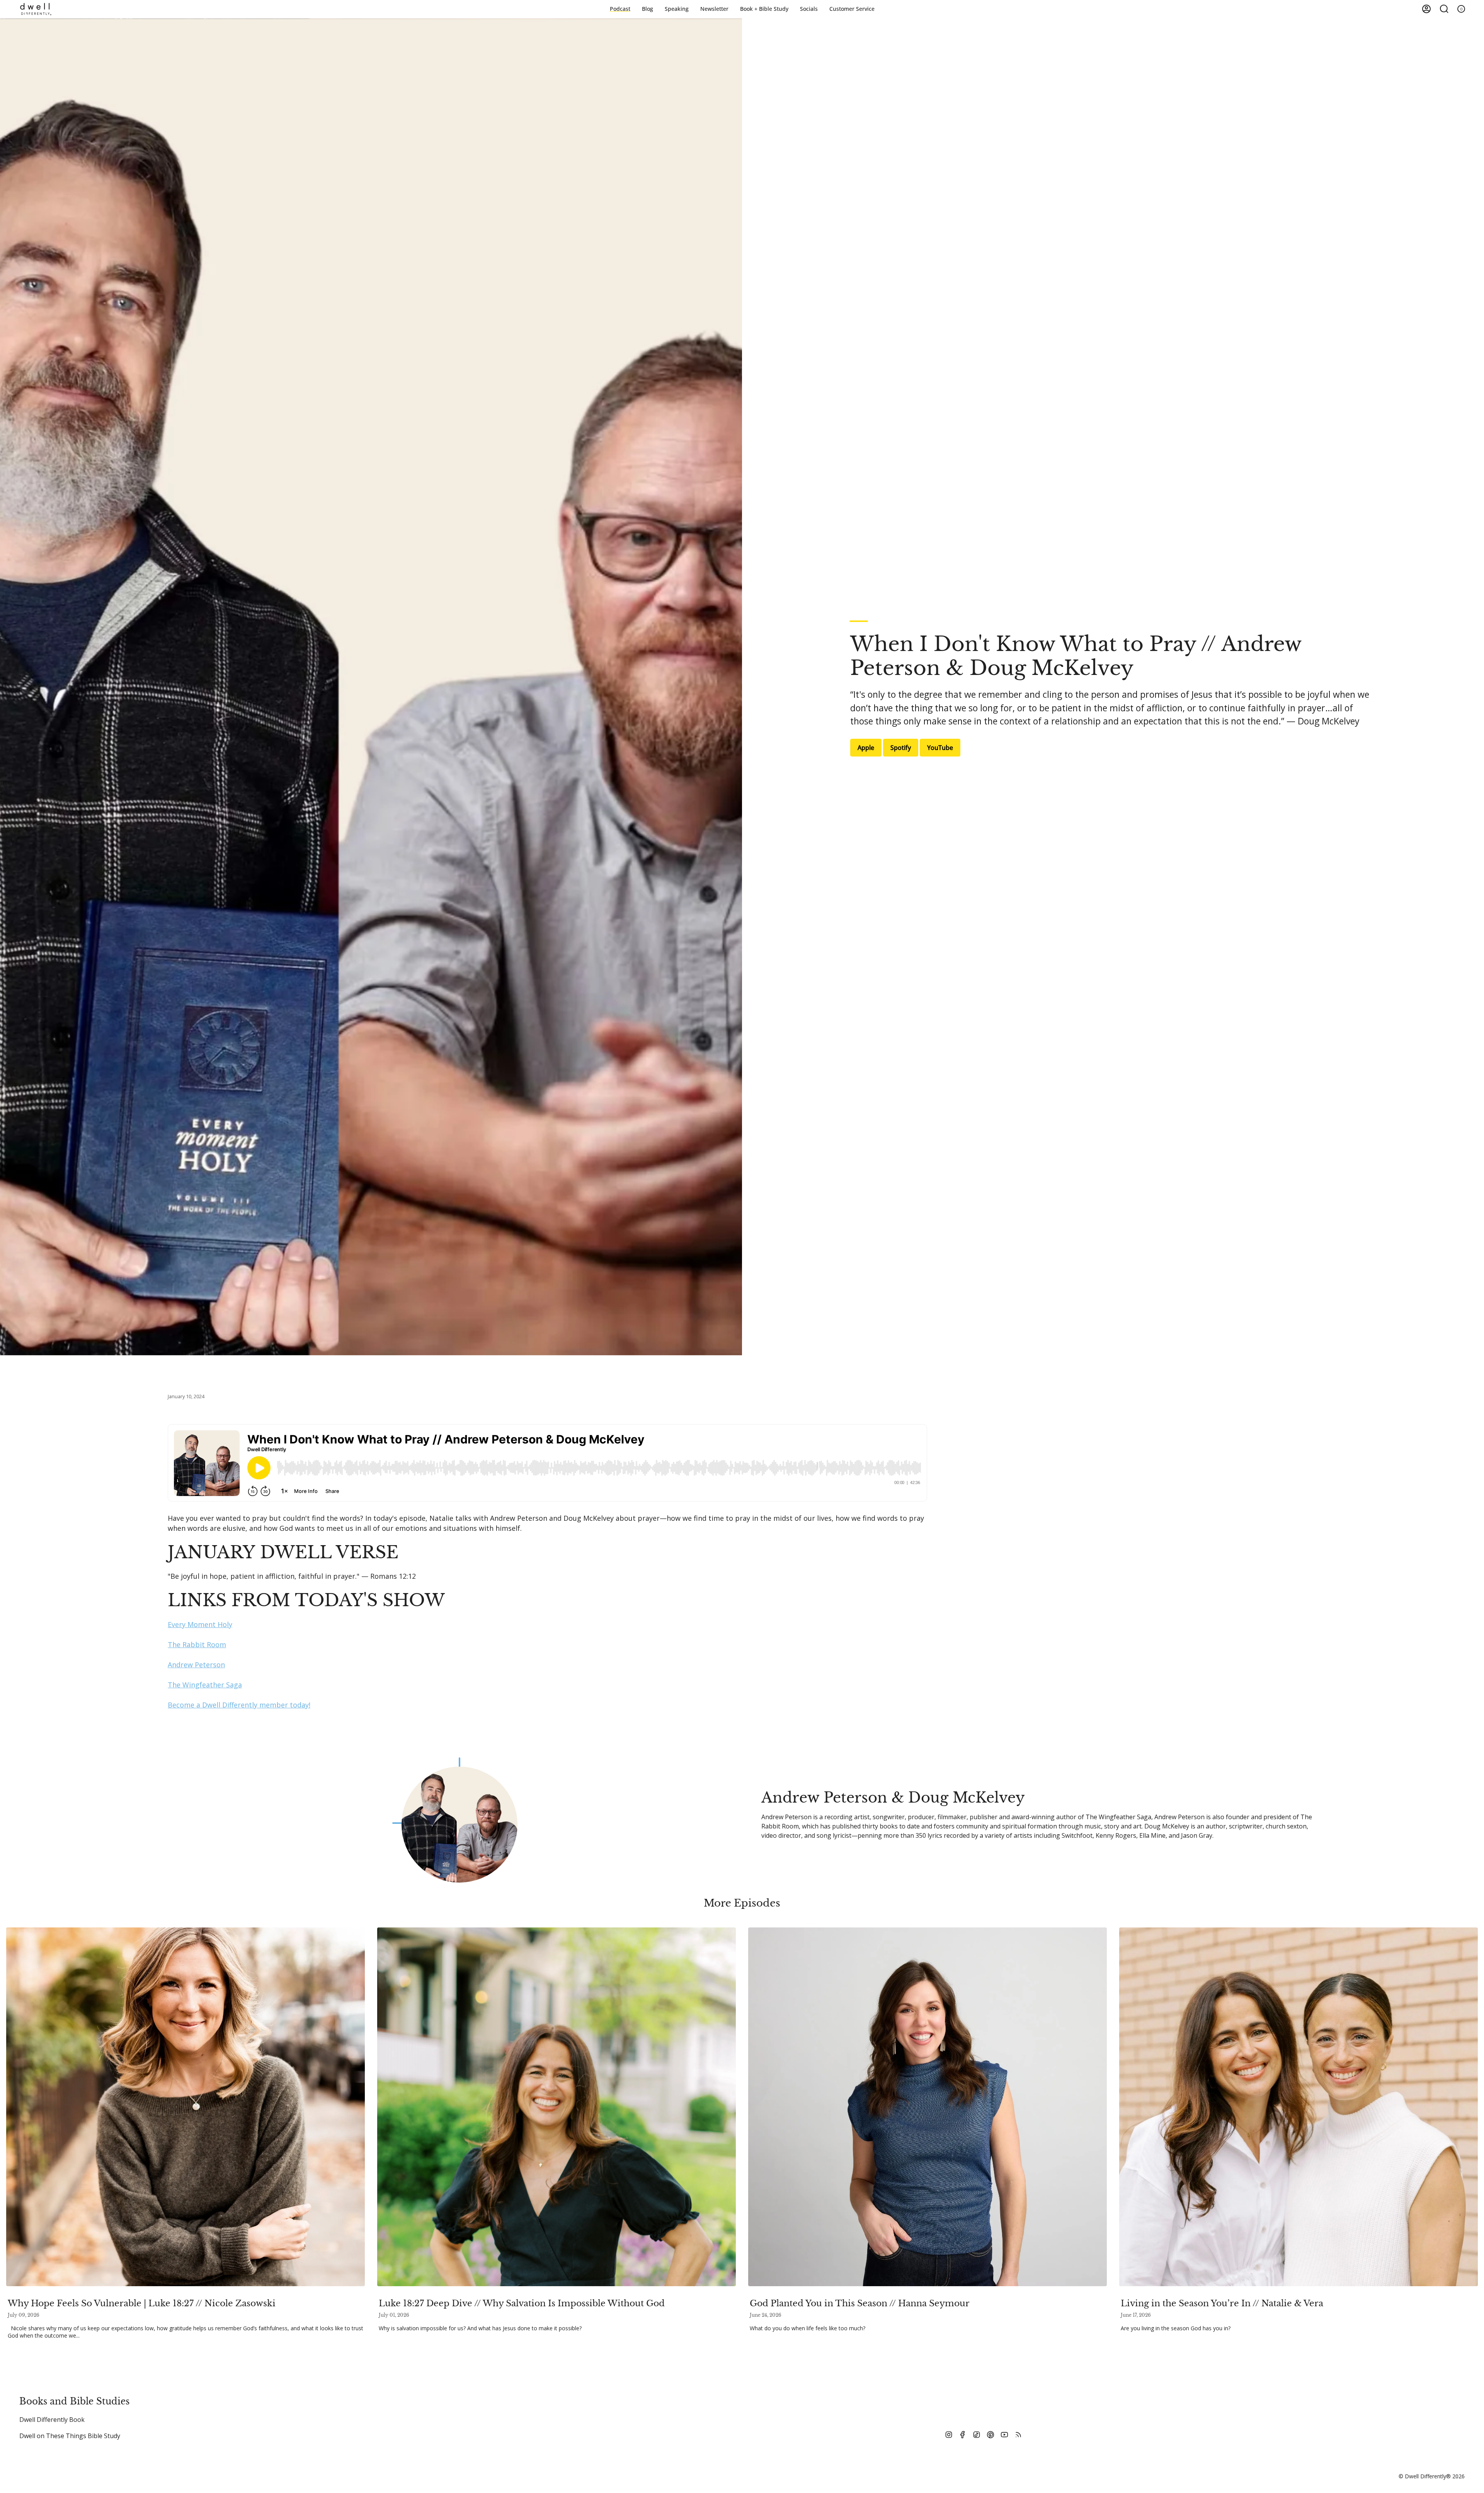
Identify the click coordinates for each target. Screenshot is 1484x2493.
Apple (866, 748)
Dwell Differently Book (52, 2420)
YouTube (940, 748)
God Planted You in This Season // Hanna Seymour (860, 2303)
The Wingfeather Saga (205, 1685)
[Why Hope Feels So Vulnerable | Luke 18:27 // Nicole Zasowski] (185, 2107)
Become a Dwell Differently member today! (239, 1705)
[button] (764, 9)
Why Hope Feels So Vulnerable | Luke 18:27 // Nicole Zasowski (142, 2303)
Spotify (901, 748)
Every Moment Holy (200, 1624)
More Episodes (742, 1903)
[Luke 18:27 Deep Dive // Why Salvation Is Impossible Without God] (556, 2107)
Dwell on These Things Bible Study (70, 2436)
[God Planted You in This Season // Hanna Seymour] (927, 2107)
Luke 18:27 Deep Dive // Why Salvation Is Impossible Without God (522, 2303)
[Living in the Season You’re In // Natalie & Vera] (1298, 2107)
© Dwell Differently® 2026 (1432, 2476)
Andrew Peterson (196, 1665)
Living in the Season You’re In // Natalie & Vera (1222, 2303)
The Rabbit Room (197, 1644)
